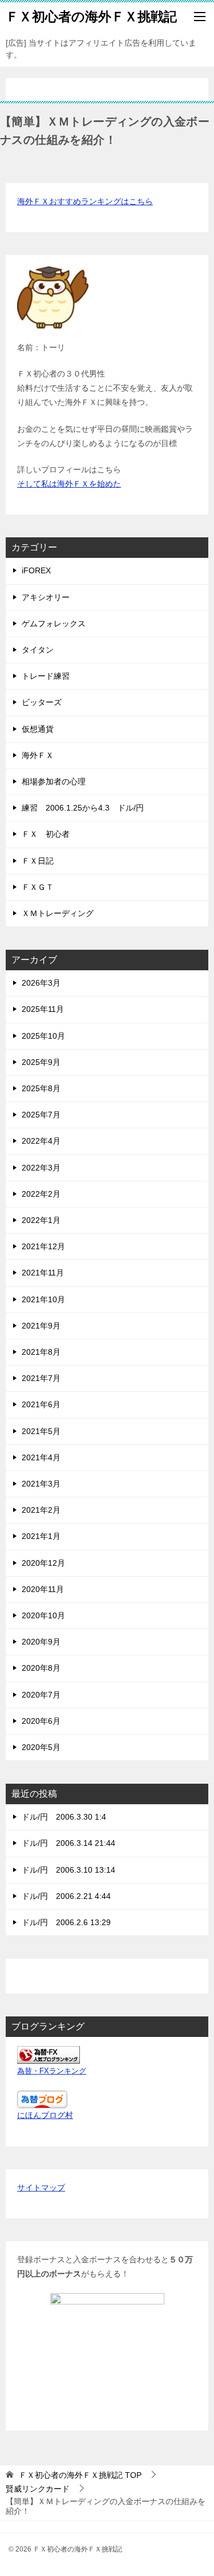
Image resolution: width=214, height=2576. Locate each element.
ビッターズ (42, 702)
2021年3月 (41, 1484)
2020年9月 (41, 1642)
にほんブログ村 (45, 2115)
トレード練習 (46, 676)
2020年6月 (41, 1721)
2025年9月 (41, 1062)
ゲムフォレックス (54, 623)
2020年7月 (41, 1695)
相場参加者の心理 (54, 781)
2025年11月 (43, 1009)
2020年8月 (41, 1668)
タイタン (38, 650)
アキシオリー (46, 597)
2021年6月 (41, 1404)
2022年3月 (41, 1168)
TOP (80, 2475)
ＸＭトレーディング (58, 913)
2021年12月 (43, 1246)
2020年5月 (41, 1747)
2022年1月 (41, 1220)
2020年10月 (43, 1615)
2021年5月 (41, 1431)
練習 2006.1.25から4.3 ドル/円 (83, 808)
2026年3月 (41, 983)
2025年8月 (41, 1088)
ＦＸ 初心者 (46, 834)
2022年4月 (41, 1141)
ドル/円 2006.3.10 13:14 (68, 1870)
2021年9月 (41, 1326)
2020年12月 (43, 1563)
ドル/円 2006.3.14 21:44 (68, 1843)
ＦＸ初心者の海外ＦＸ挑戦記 (91, 17)
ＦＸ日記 (38, 861)
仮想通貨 (38, 729)
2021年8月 (41, 1352)
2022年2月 (41, 1194)
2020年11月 (43, 1589)
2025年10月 (43, 1036)
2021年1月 (41, 1536)
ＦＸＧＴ (38, 887)
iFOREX (36, 570)
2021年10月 (43, 1299)
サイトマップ (41, 2188)
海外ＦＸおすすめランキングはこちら (85, 201)
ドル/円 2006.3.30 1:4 (64, 1817)
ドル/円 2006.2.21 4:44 (66, 1896)
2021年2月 (41, 1510)
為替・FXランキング (52, 2071)
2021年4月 (41, 1457)
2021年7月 (41, 1378)
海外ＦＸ (38, 755)
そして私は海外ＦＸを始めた (69, 484)
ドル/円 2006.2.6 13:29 (66, 1922)
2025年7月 (41, 1115)
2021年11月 (43, 1273)
